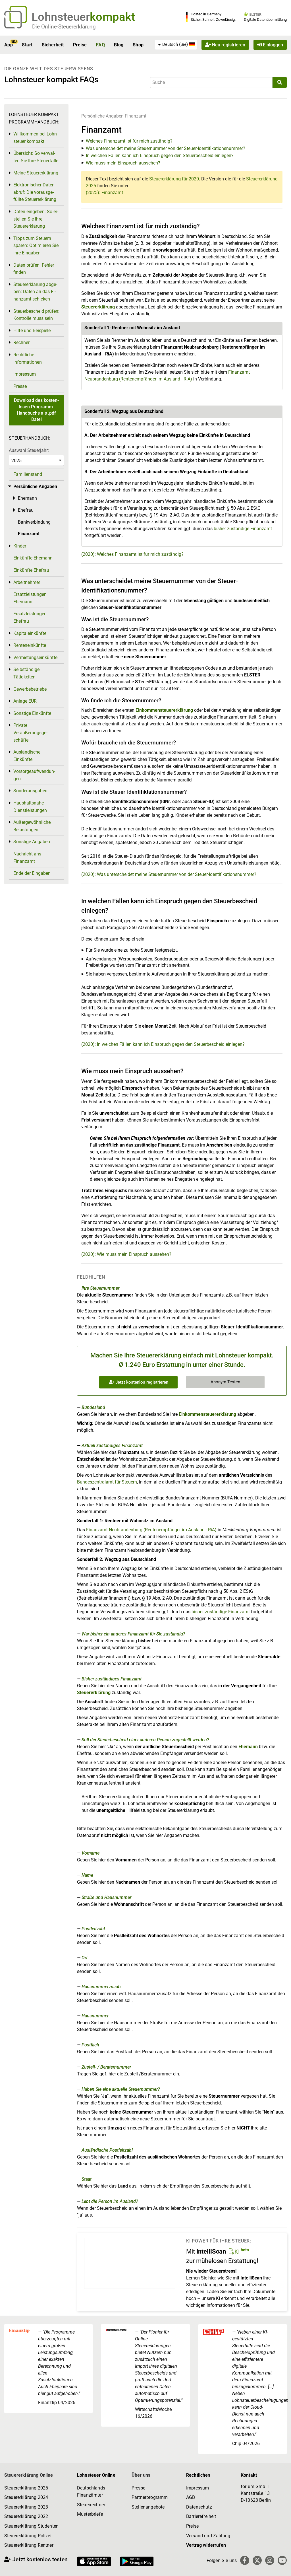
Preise (80, 45)
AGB (191, 2497)
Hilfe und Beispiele (32, 331)
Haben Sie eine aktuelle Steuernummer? (121, 2089)
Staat (87, 2179)
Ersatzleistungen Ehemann (30, 598)
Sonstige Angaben (32, 842)
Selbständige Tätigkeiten (26, 673)
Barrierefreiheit (201, 2516)
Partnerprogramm (150, 2497)
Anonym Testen (225, 1382)
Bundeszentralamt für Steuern (107, 1482)
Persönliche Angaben (102, 116)
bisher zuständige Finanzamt (243, 529)
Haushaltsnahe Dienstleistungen (30, 807)
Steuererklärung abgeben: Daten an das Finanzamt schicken (35, 292)
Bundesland (93, 1407)
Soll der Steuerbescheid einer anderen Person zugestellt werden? (145, 1740)
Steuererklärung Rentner (29, 2545)
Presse (20, 386)
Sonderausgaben (30, 791)
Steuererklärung (98, 307)
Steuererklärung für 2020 (174, 179)
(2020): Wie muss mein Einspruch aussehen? (126, 1254)
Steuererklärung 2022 (26, 2516)
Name (87, 1875)
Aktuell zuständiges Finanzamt (112, 1446)
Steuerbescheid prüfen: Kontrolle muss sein (36, 315)
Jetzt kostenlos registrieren (141, 1382)
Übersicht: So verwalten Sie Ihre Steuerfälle (36, 157)
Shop (138, 45)
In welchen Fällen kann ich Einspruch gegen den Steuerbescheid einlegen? (160, 156)
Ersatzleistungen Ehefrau (30, 617)
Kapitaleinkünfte (30, 633)
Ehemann (248, 1747)
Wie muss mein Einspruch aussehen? (123, 163)
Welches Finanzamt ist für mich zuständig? (129, 141)
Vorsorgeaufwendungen (34, 775)
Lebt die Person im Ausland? (110, 2201)
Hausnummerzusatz (102, 1987)
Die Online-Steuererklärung (64, 27)
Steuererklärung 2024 (26, 2497)
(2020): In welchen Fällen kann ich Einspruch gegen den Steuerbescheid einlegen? (163, 1044)
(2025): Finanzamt (104, 193)
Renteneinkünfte (30, 645)
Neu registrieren (228, 45)
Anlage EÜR (25, 701)
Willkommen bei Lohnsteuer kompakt (36, 138)
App (9, 45)
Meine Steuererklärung (36, 173)
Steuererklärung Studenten (31, 2526)
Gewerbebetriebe (30, 689)
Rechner (21, 342)
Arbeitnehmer (27, 582)
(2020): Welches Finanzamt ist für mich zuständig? (132, 554)
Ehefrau (26, 510)
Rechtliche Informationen (28, 358)
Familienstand (28, 474)
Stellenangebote (148, 2507)
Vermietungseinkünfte (35, 658)
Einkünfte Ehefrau (31, 570)
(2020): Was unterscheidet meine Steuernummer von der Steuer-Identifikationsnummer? (169, 874)
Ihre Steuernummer (100, 1288)
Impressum (25, 374)
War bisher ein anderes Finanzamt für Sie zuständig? (133, 1634)
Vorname (91, 1853)
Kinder (20, 546)
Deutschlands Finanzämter (91, 2492)
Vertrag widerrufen (206, 2545)
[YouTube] (282, 2560)
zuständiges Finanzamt (112, 1679)
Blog (119, 45)
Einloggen (272, 45)
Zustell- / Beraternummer (106, 2067)
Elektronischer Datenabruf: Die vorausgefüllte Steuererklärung (35, 192)
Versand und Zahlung (208, 2536)
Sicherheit (53, 45)
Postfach (90, 2045)
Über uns (141, 2475)
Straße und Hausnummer (106, 1897)
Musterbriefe (90, 2514)
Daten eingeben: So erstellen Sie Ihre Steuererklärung (36, 219)
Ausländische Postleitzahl (107, 2150)
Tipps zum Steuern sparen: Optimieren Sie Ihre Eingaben (36, 246)
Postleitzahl (93, 1929)
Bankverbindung (34, 522)
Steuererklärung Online (29, 2475)
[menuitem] (176, 45)
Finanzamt (136, 116)
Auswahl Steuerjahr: (29, 450)
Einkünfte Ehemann (33, 558)
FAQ (100, 45)
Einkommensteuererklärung (164, 710)
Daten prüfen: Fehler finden (34, 269)
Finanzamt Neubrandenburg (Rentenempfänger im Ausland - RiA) (151, 1530)
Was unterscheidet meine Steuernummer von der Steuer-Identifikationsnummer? (166, 148)
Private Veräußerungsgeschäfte (30, 733)
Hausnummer (95, 2016)
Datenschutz (199, 2507)
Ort (85, 1958)
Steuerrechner (91, 2505)
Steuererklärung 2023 (26, 2507)
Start (27, 45)
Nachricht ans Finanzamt (27, 858)
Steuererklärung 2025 (26, 2488)
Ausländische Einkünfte (27, 756)
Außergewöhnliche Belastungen (32, 826)
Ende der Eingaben (32, 873)
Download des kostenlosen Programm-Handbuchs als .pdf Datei (36, 410)
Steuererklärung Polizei (28, 2536)
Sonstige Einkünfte (32, 713)
